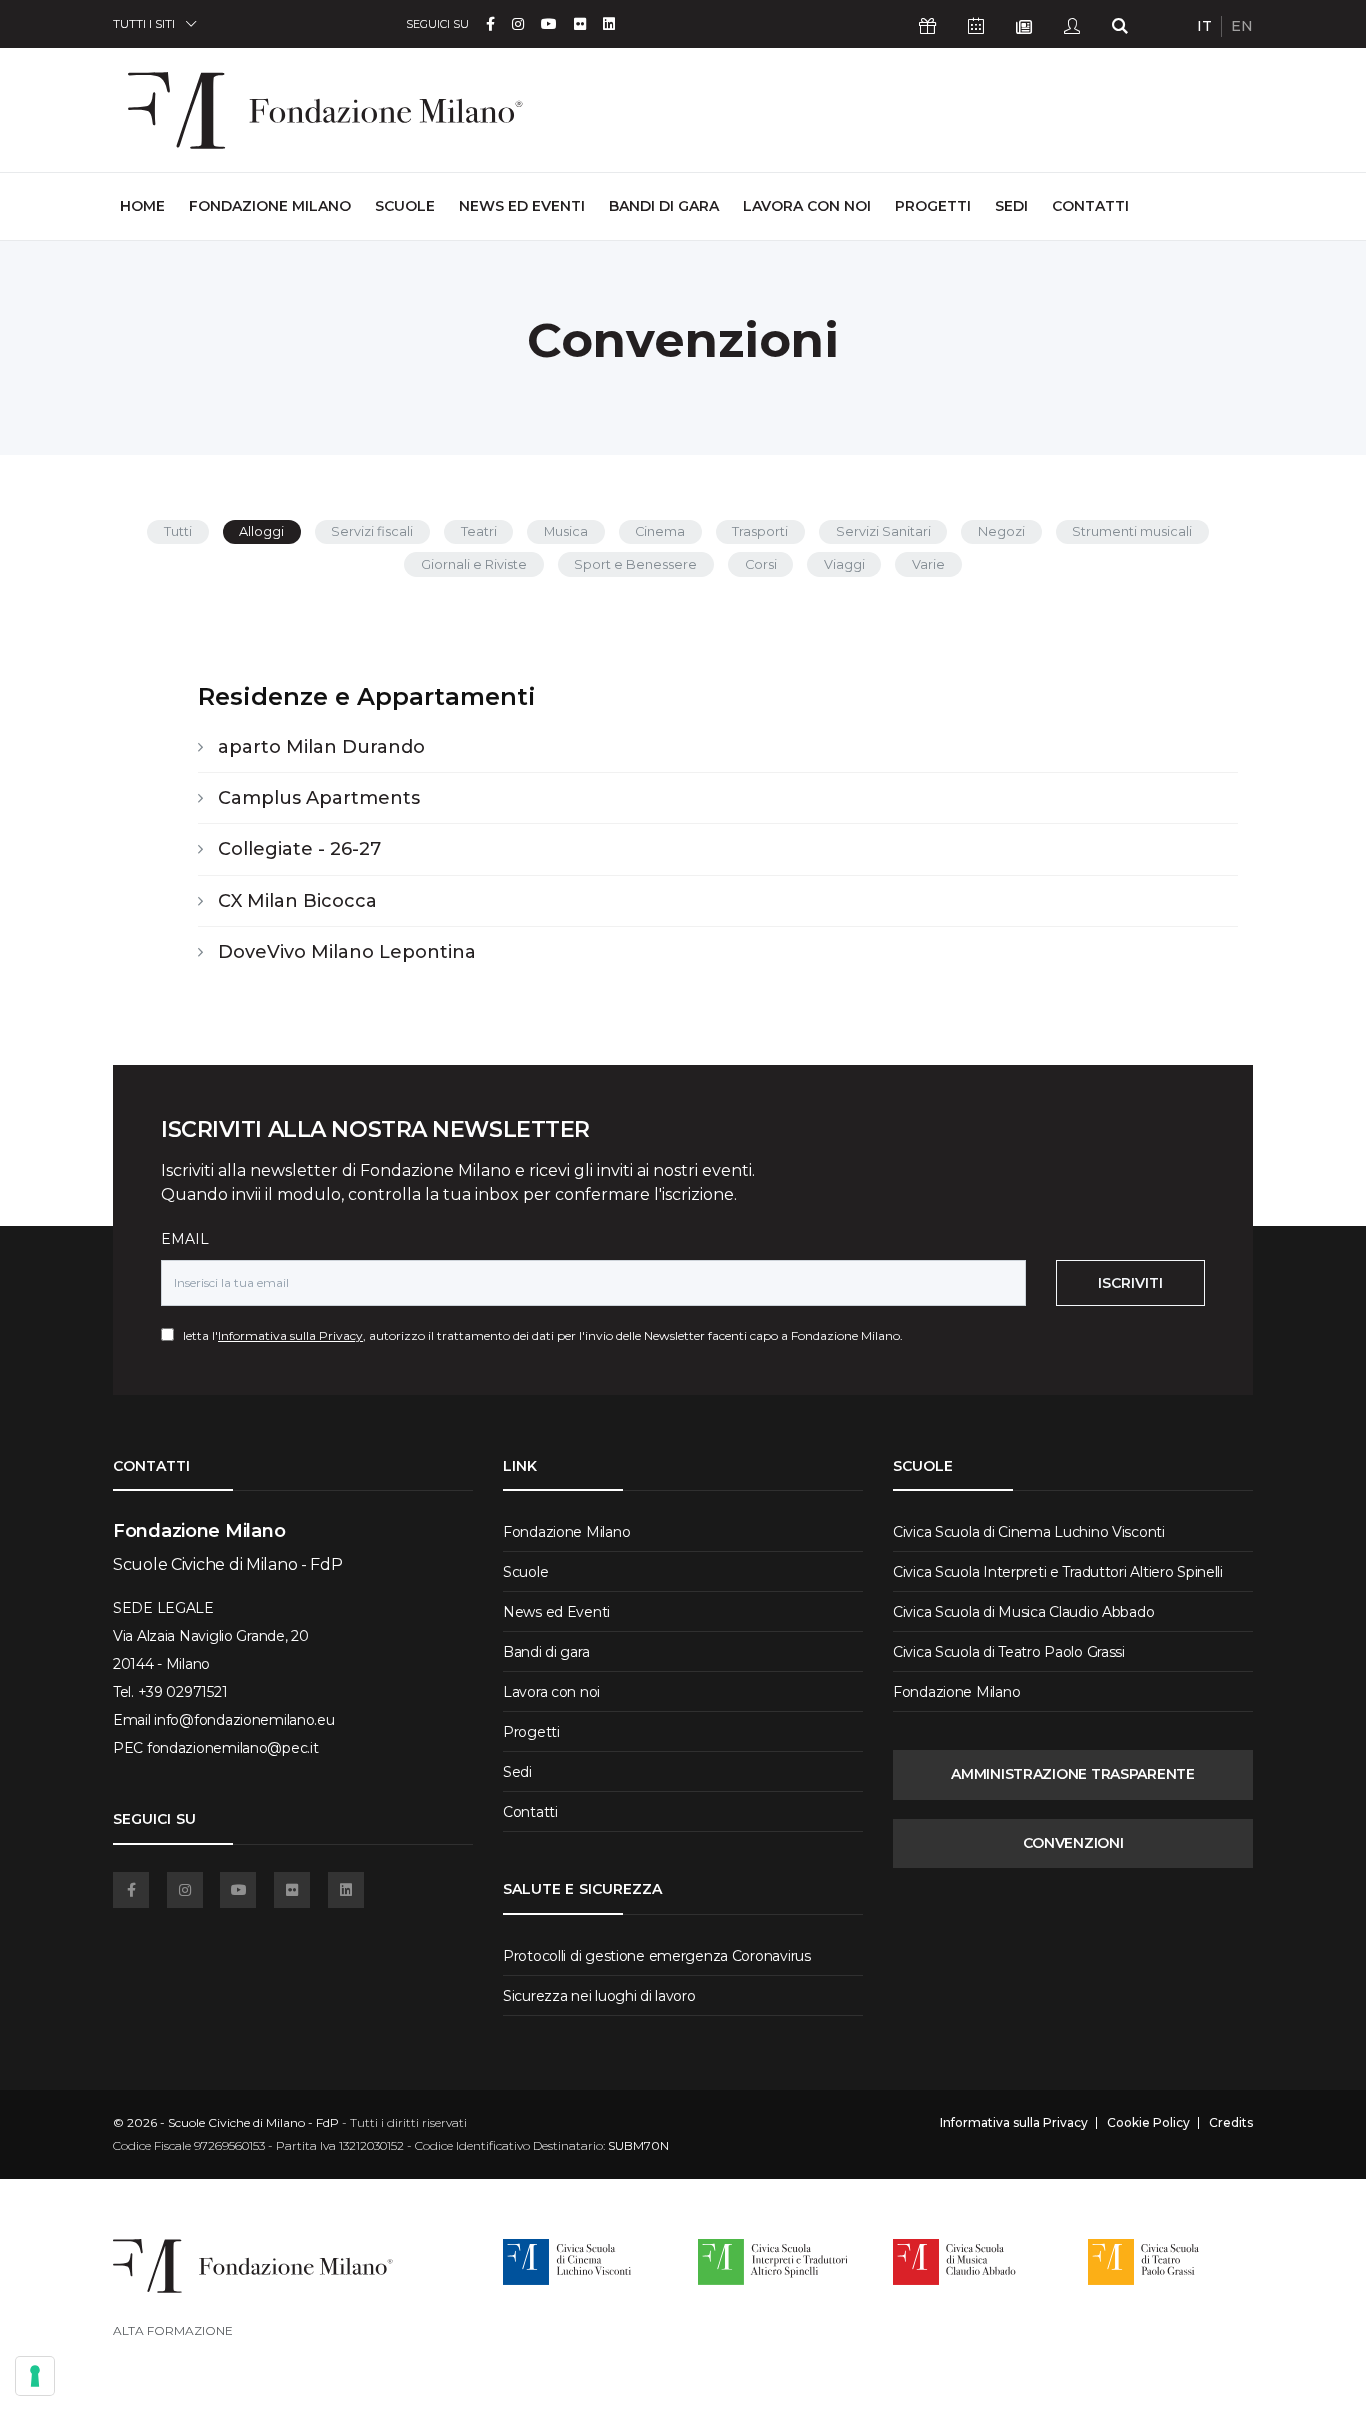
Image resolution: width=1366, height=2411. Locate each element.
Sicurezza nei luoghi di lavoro (599, 1996)
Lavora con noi (807, 206)
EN (1242, 26)
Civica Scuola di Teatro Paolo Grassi (1009, 1652)
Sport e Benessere (635, 564)
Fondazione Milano (270, 206)
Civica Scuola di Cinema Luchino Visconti (1029, 1532)
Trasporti (760, 531)
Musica (566, 531)
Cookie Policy (1148, 2123)
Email (185, 1239)
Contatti (1090, 206)
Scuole (405, 206)
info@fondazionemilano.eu (244, 1720)
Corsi (761, 564)
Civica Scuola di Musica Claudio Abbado (1023, 1612)
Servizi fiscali (372, 531)
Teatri (479, 531)
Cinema (660, 531)
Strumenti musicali (1132, 531)
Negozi (1001, 531)
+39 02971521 (183, 1692)
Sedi (1011, 206)
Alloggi (261, 531)
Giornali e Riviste (474, 564)
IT (1204, 26)
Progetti (933, 206)
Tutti (178, 531)
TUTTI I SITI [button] (144, 23)
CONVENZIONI (1073, 1843)
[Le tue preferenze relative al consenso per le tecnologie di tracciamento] (35, 2376)
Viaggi (844, 564)
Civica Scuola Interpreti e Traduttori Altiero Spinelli (1058, 1572)
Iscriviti (1130, 1283)
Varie (928, 564)
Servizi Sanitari (883, 531)
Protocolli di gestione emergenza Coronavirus (657, 1956)
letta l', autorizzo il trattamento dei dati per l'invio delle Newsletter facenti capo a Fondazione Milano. (538, 1335)
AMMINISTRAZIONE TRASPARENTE (1072, 1774)
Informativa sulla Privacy (290, 1335)
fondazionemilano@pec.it (233, 1748)
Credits (1231, 2123)
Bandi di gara (664, 206)
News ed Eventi (522, 206)
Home (142, 205)
